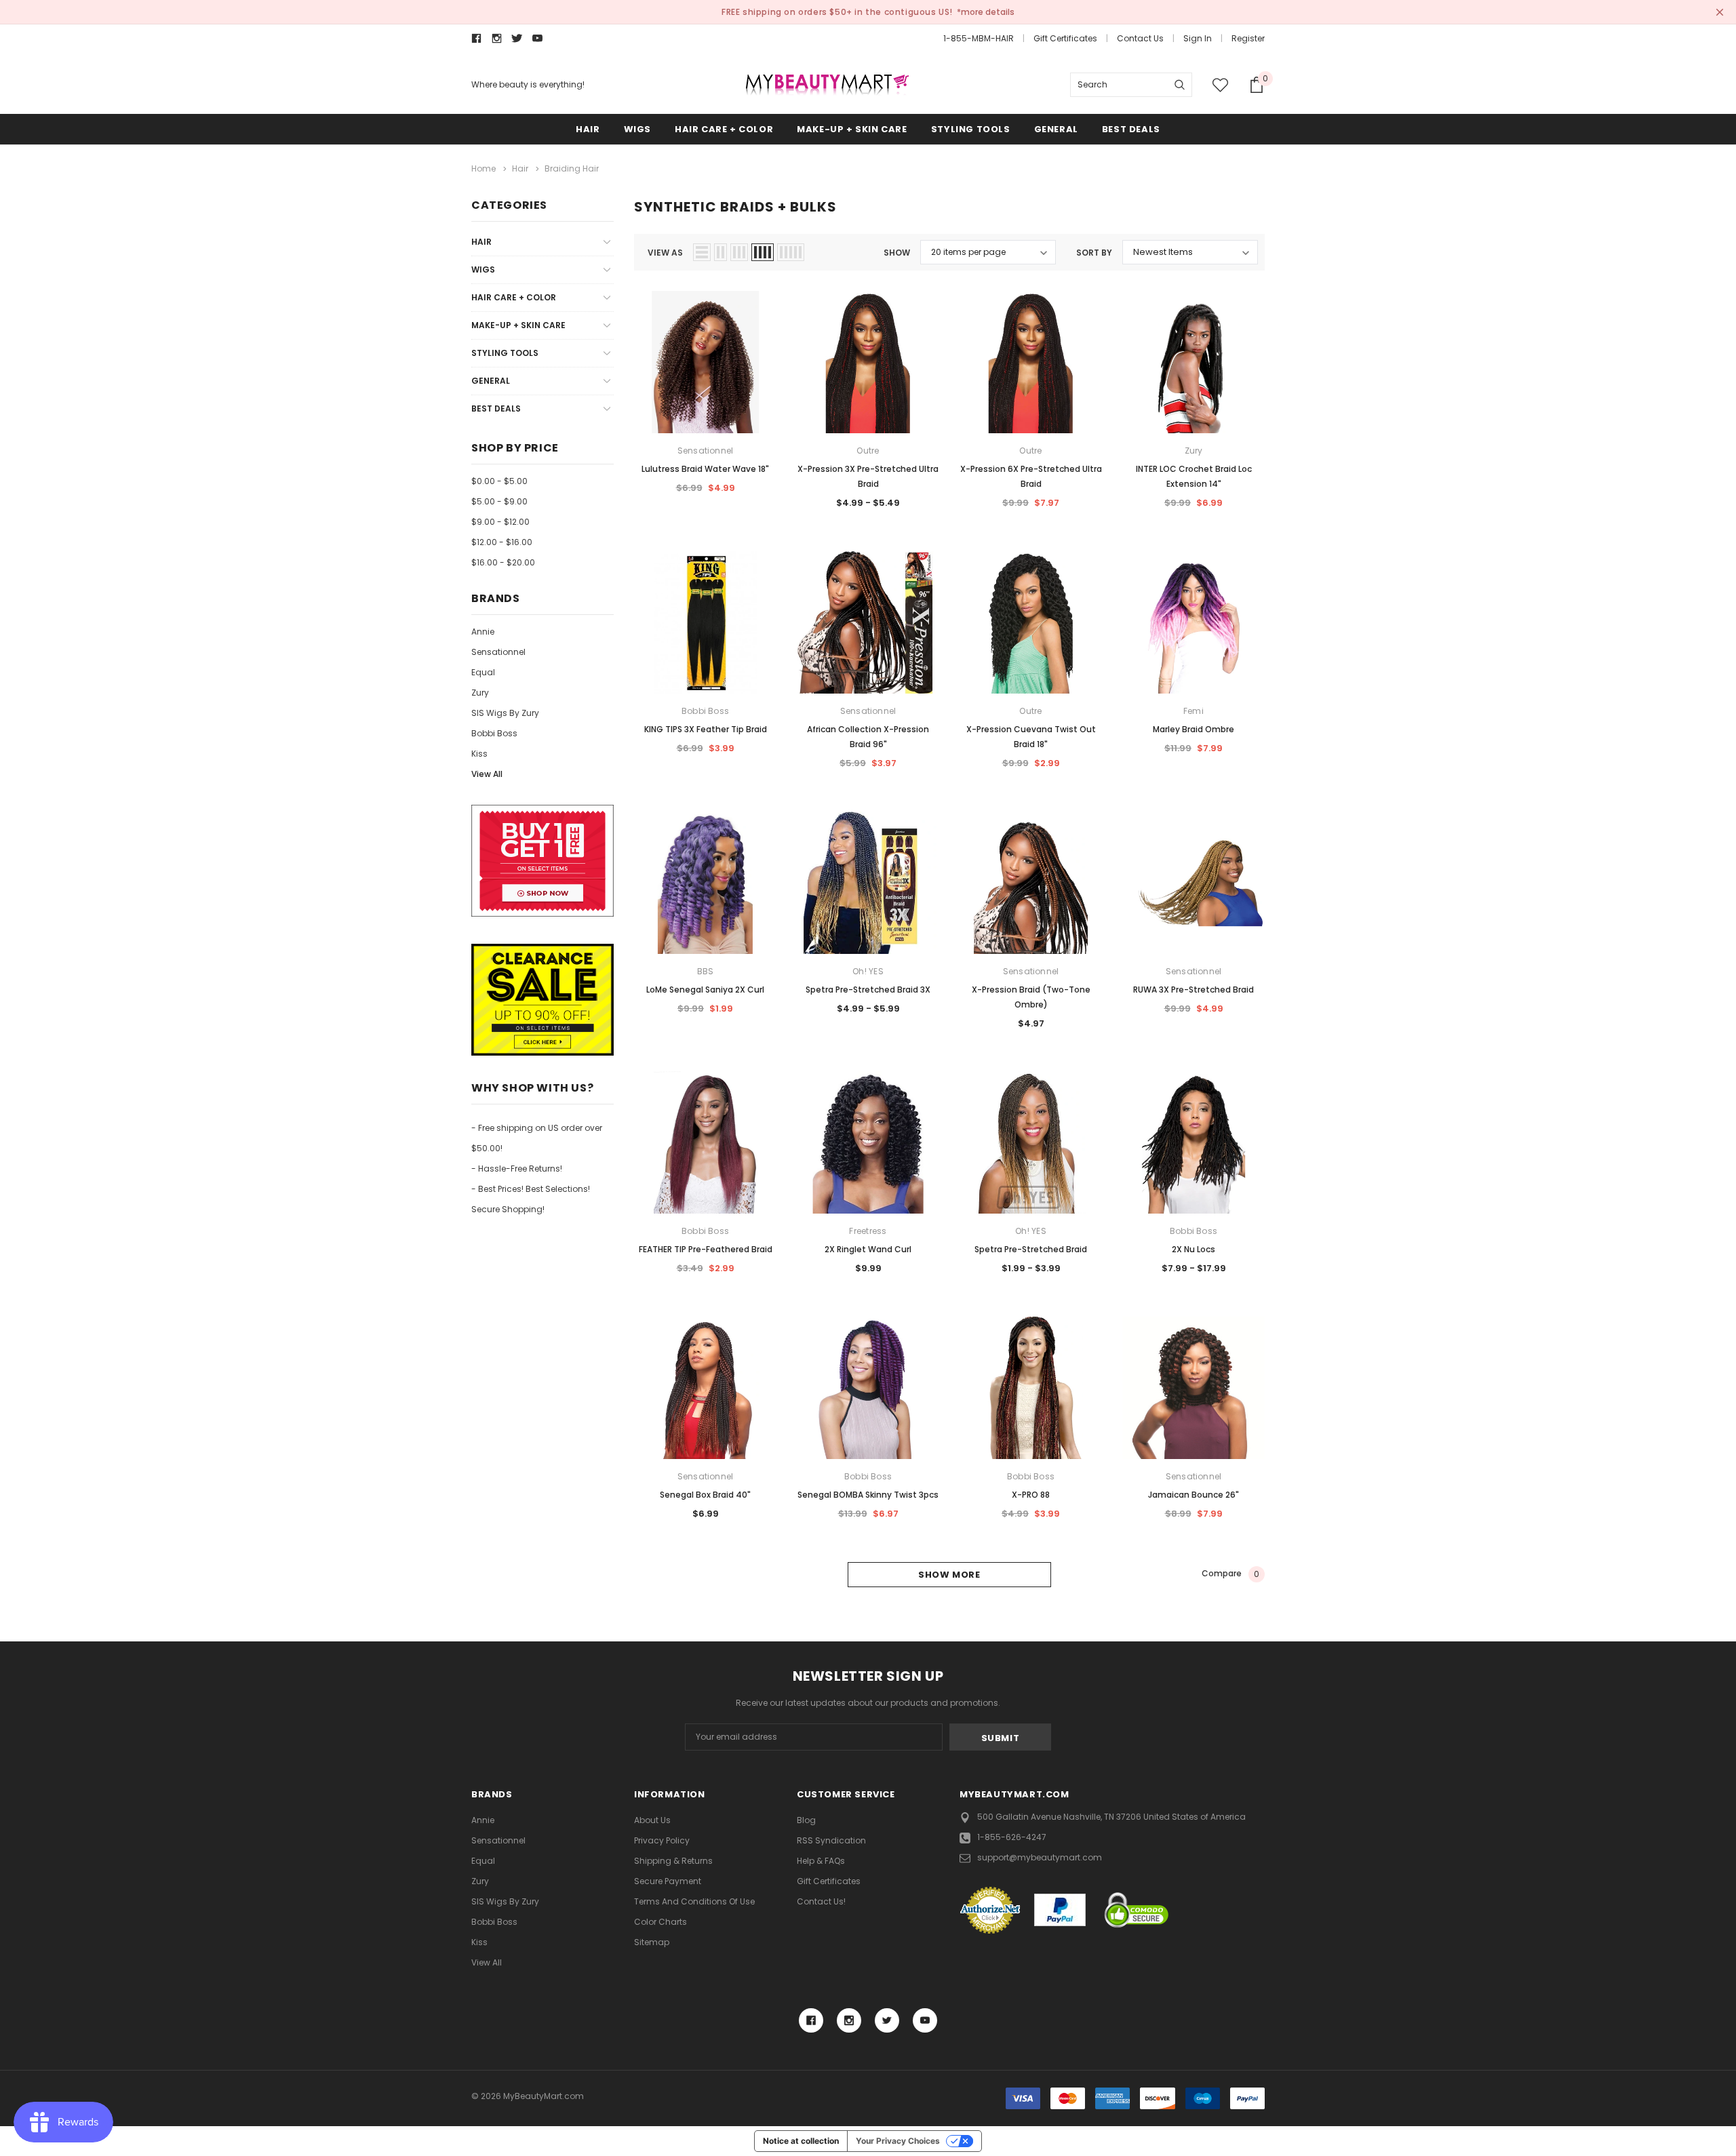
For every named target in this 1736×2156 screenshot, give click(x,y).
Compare (1230, 1574)
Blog (806, 1820)
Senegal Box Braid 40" (705, 1495)
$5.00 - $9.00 (499, 501)
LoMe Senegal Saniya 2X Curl (705, 990)
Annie (483, 632)
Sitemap (652, 1942)
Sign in (1198, 38)
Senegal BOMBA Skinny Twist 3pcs (868, 1495)
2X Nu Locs (1193, 1249)
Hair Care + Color (724, 129)
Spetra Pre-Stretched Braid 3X (868, 990)
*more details (986, 12)
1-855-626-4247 (1012, 1837)
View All (487, 774)
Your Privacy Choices (898, 2141)
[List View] (702, 252)
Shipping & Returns (673, 1861)
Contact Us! (821, 1901)
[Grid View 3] (739, 252)
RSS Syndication (831, 1840)
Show (897, 253)
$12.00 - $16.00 (502, 542)
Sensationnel (498, 652)
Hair (588, 129)
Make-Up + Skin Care (852, 129)
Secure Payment (668, 1881)
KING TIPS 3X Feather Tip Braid (706, 729)
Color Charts (660, 1922)
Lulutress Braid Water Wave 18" (705, 469)
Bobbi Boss (494, 733)
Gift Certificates (1065, 38)
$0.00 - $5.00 (499, 481)
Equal (483, 672)
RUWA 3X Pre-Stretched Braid (1193, 990)
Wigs (637, 129)
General (1056, 129)
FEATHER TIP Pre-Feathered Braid (706, 1249)
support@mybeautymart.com (1040, 1857)
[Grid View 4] (763, 252)
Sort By (1094, 253)
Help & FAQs (821, 1861)
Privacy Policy (662, 1840)
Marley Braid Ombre (1193, 729)
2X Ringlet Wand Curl (868, 1249)
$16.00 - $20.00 (503, 562)
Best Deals (1131, 129)
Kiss (479, 754)
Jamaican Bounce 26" (1193, 1495)
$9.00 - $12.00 (500, 522)
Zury (480, 693)
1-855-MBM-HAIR (979, 38)
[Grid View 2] (721, 252)
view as (665, 253)
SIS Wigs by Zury (505, 713)
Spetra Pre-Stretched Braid (1031, 1249)
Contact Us (1140, 38)
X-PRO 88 (1031, 1495)
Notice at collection (801, 2141)
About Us (652, 1820)
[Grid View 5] (791, 252)
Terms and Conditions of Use (694, 1901)
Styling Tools (971, 129)
